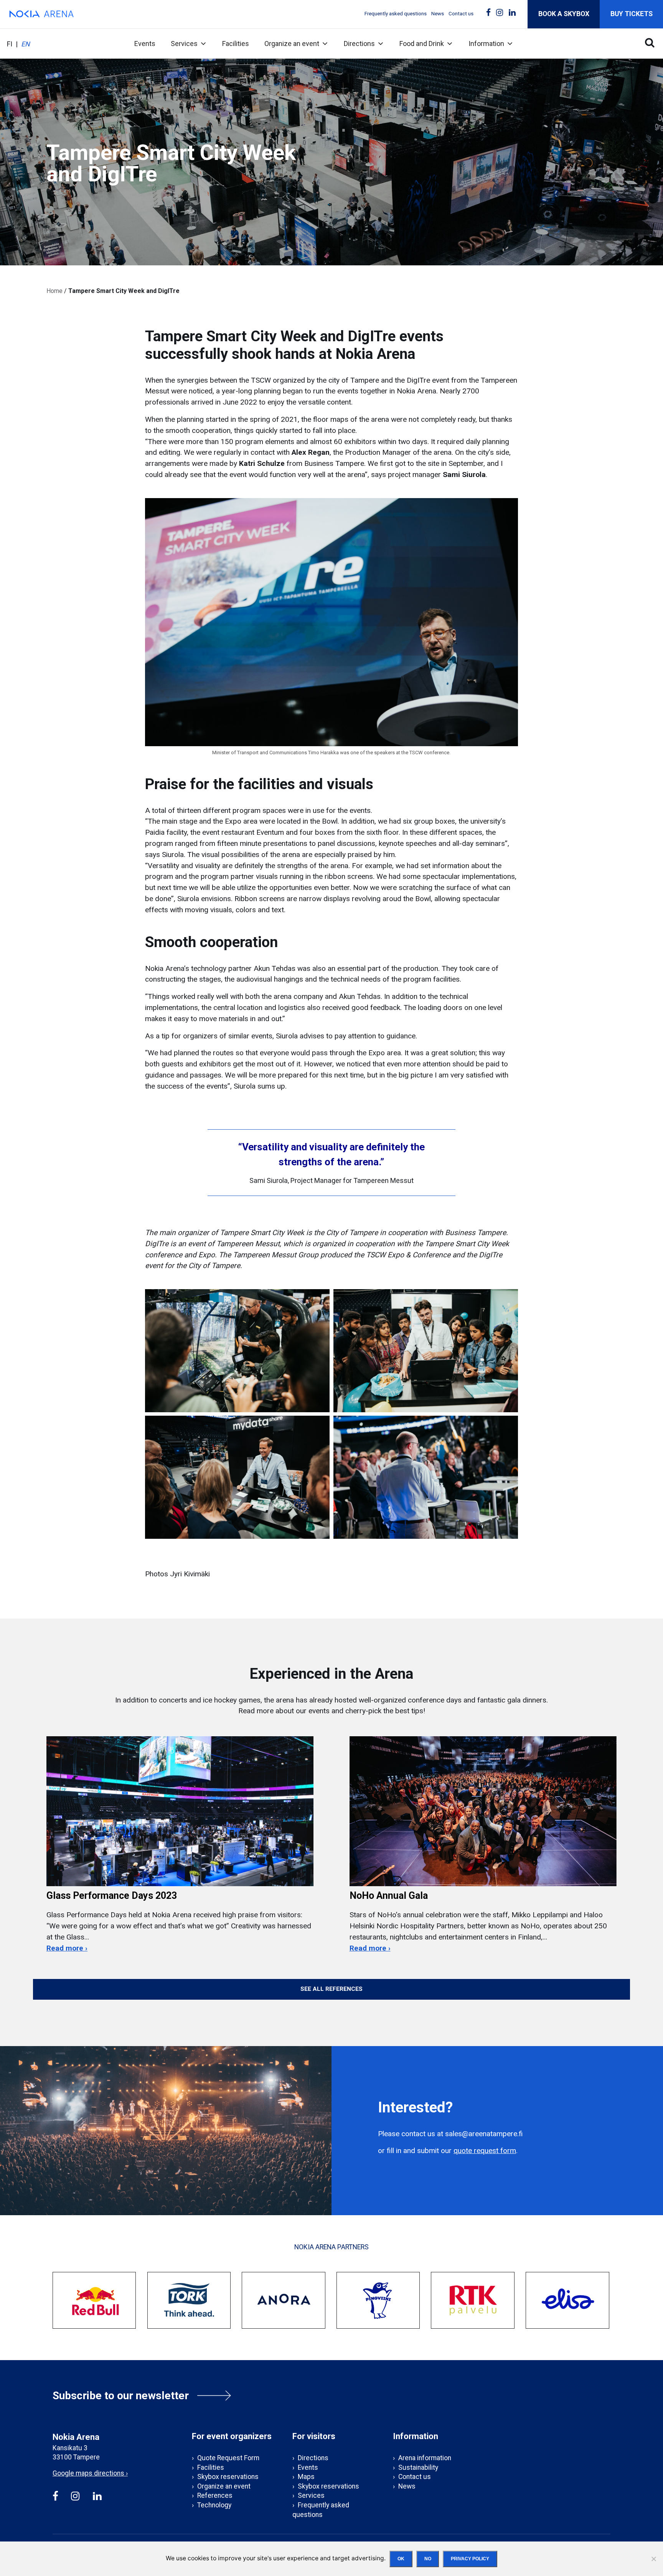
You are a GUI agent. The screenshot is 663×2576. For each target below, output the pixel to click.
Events (145, 44)
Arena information (425, 2458)
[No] (653, 2559)
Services (184, 44)
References (215, 2495)
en (26, 44)
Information (486, 44)
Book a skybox (564, 14)
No (428, 2559)
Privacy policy (470, 2559)
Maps (306, 2477)
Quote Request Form (228, 2458)
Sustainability (418, 2467)
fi (10, 44)
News (438, 14)
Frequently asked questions (396, 14)
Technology (214, 2505)
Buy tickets (632, 14)
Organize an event (292, 44)
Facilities (236, 44)
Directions (359, 44)
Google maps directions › (90, 2473)
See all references (331, 1989)
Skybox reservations (228, 2477)
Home (54, 291)
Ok (401, 2559)
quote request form (485, 2151)
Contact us (461, 14)
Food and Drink (422, 44)
